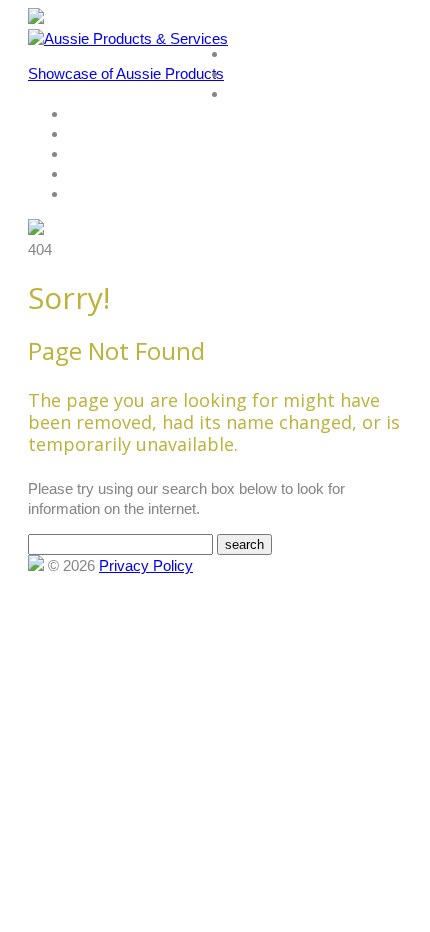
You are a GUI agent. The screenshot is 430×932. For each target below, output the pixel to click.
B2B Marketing (109, 194)
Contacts (93, 154)
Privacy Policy (146, 565)
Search (87, 114)
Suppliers (254, 94)
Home (245, 54)
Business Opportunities (134, 174)
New (80, 134)
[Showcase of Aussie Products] (36, 565)
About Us (254, 74)
